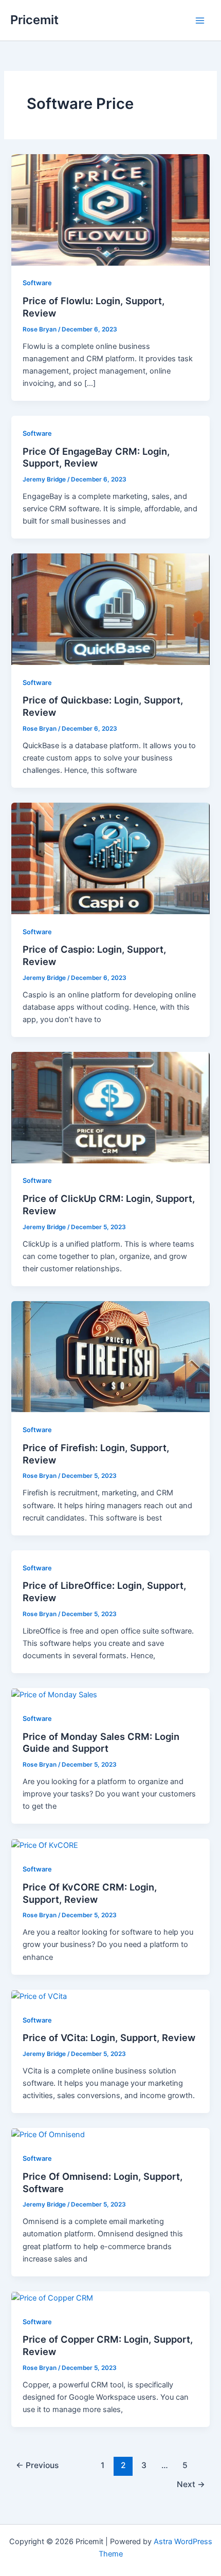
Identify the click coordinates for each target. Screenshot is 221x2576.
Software (37, 283)
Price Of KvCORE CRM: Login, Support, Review (90, 1893)
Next (191, 2484)
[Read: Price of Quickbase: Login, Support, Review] (110, 608)
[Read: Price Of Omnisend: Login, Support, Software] (48, 2134)
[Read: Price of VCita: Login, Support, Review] (39, 1996)
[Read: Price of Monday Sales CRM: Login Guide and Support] (54, 1694)
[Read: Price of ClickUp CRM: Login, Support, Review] (110, 1107)
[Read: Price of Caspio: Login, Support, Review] (110, 858)
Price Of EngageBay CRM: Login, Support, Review (96, 457)
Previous (37, 2465)
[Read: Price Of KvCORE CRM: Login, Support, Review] (45, 1845)
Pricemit (34, 20)
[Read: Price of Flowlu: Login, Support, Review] (110, 209)
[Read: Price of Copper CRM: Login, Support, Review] (52, 2297)
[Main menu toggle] (200, 21)
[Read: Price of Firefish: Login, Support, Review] (110, 1356)
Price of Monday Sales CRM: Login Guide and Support (101, 1743)
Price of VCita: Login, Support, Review (109, 2037)
